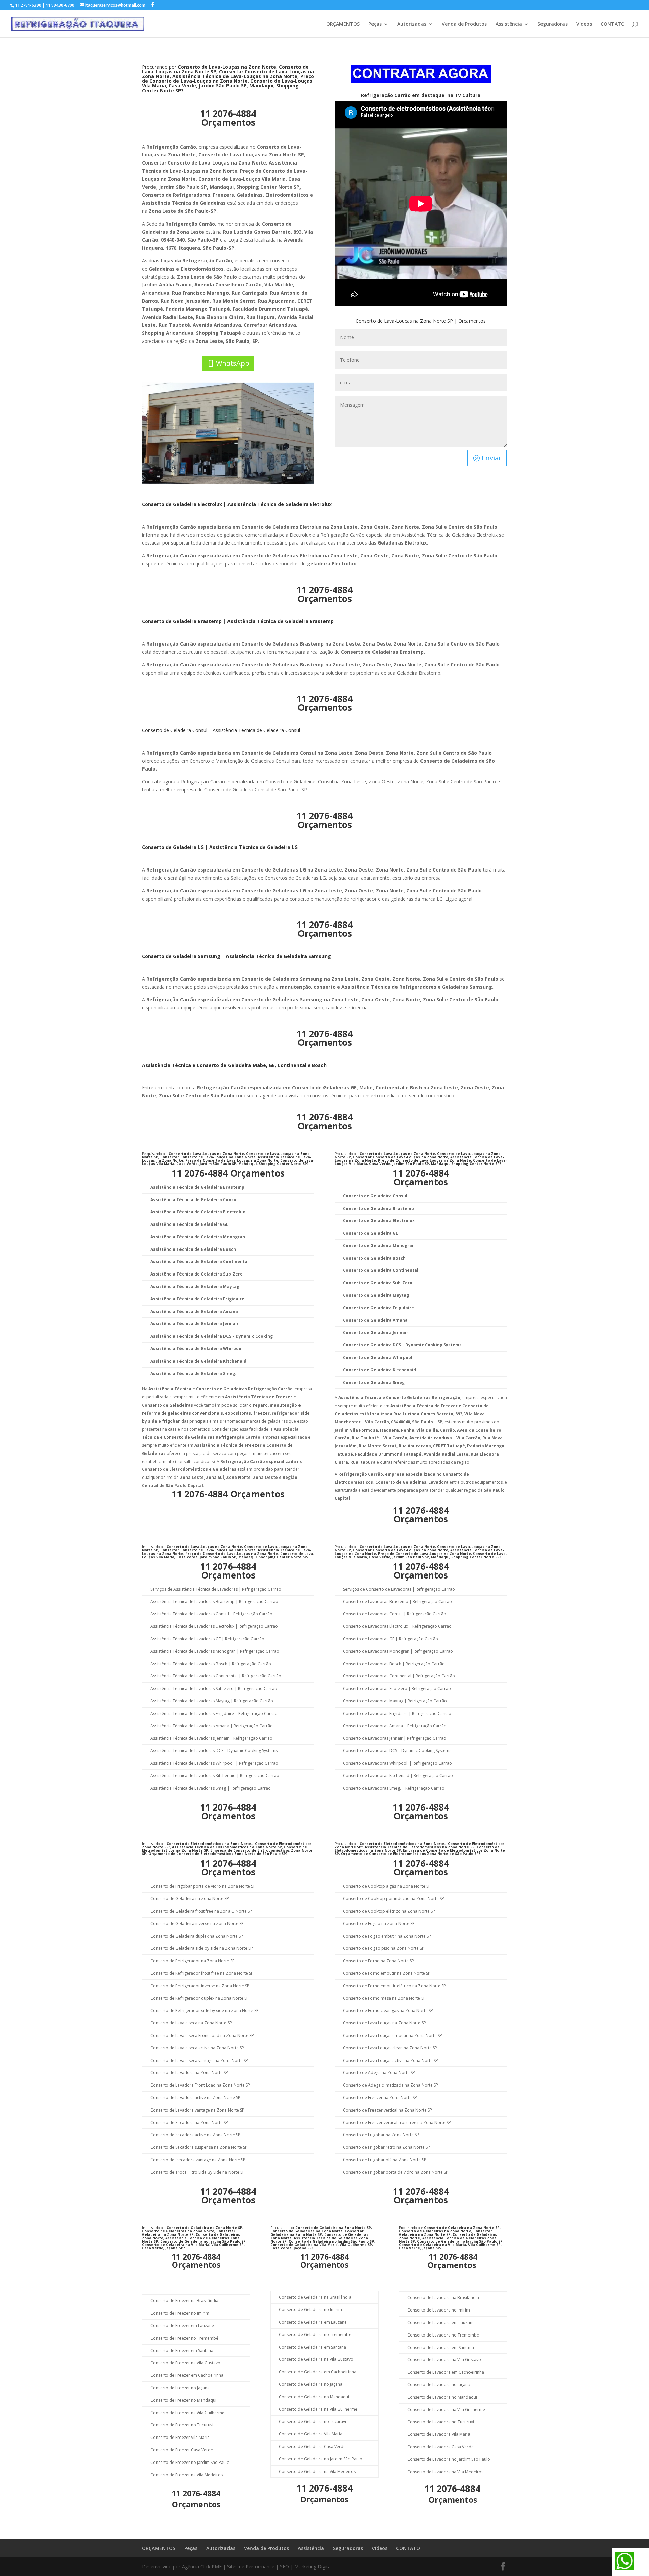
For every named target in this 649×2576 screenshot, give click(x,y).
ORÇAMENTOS (343, 24)
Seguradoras (552, 24)
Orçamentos (228, 122)
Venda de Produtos (464, 24)
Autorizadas (412, 24)
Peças (375, 24)
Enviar (492, 458)
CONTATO (613, 24)
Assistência (509, 24)
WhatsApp (233, 363)
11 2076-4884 (228, 113)
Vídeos (584, 24)
